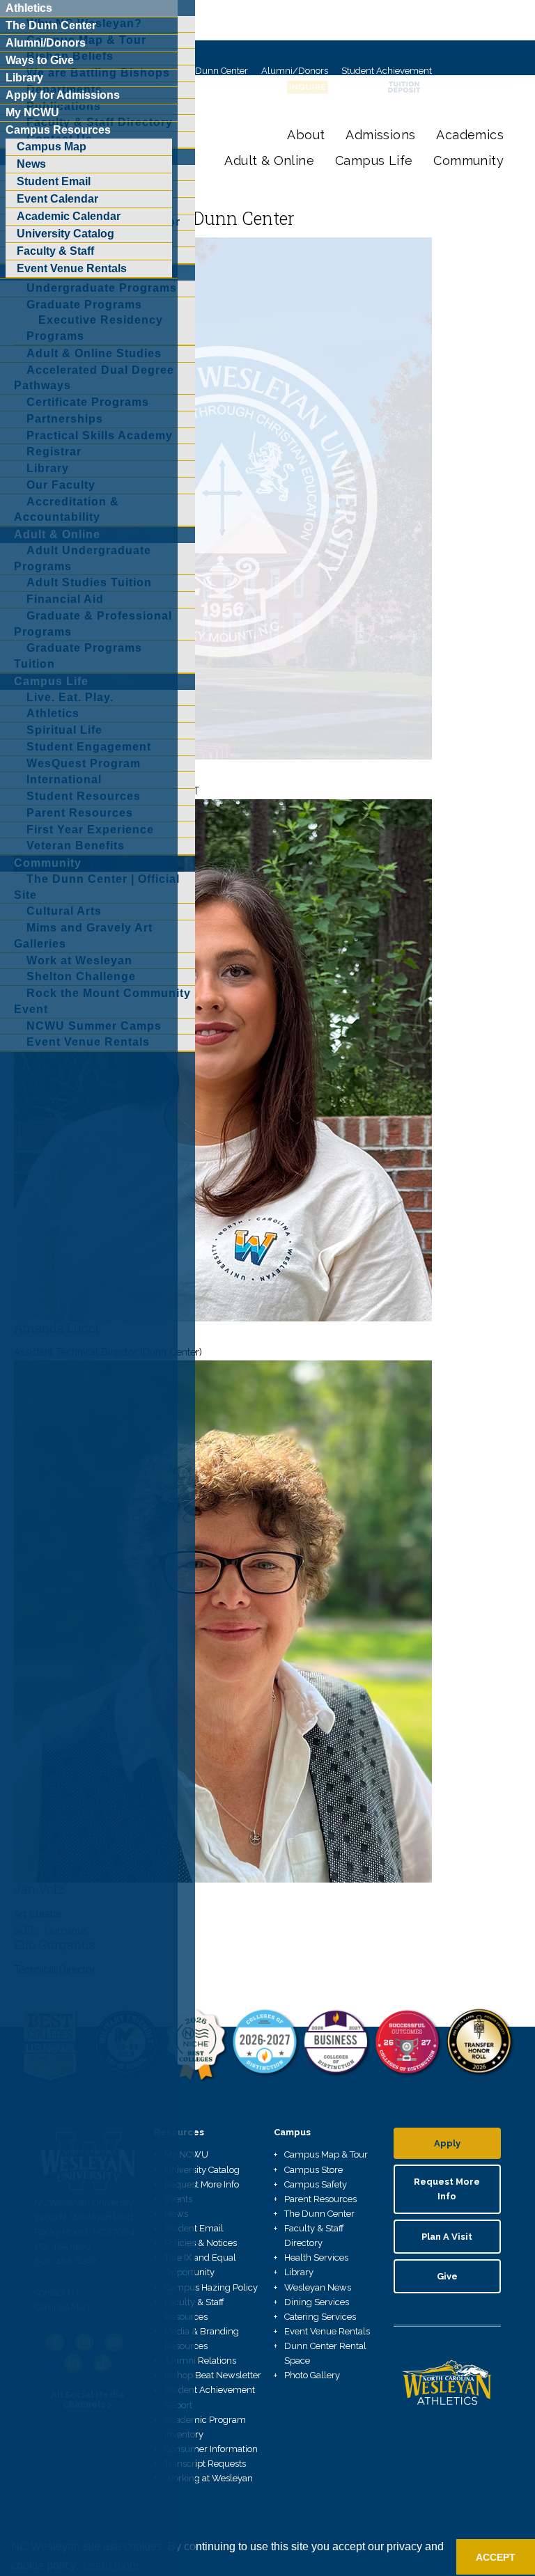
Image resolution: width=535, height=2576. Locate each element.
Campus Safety (316, 2184)
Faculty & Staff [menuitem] (55, 251)
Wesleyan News (318, 2287)
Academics (470, 135)
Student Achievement (387, 71)
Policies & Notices (201, 2243)
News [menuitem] (31, 164)
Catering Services (320, 2317)
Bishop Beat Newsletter (213, 2375)
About (306, 135)
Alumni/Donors (295, 71)
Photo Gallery (312, 2375)
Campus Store (313, 2170)
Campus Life (374, 160)
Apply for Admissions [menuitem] (63, 95)
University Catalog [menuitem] (65, 234)
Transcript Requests (205, 2464)
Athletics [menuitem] (29, 8)
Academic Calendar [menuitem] (69, 216)
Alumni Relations (200, 2361)
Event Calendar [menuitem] (57, 199)
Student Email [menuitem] (54, 181)
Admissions (380, 135)
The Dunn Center (213, 71)
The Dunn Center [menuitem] (51, 25)
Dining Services (317, 2302)
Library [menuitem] (24, 78)
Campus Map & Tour (326, 2154)
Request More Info (202, 2184)
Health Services (316, 2257)
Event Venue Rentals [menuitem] (72, 268)
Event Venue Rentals (327, 2331)
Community (468, 160)
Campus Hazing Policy (211, 2287)
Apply (447, 2143)
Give (447, 2276)
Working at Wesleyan (209, 2478)
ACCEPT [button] (496, 2557)
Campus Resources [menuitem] (58, 130)
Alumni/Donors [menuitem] (46, 43)
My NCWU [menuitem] (32, 112)
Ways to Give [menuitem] (40, 60)
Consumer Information (211, 2449)
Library (299, 2272)
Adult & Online (269, 160)
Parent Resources (320, 2199)
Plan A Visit (447, 2237)
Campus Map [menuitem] (52, 147)
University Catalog (202, 2170)
